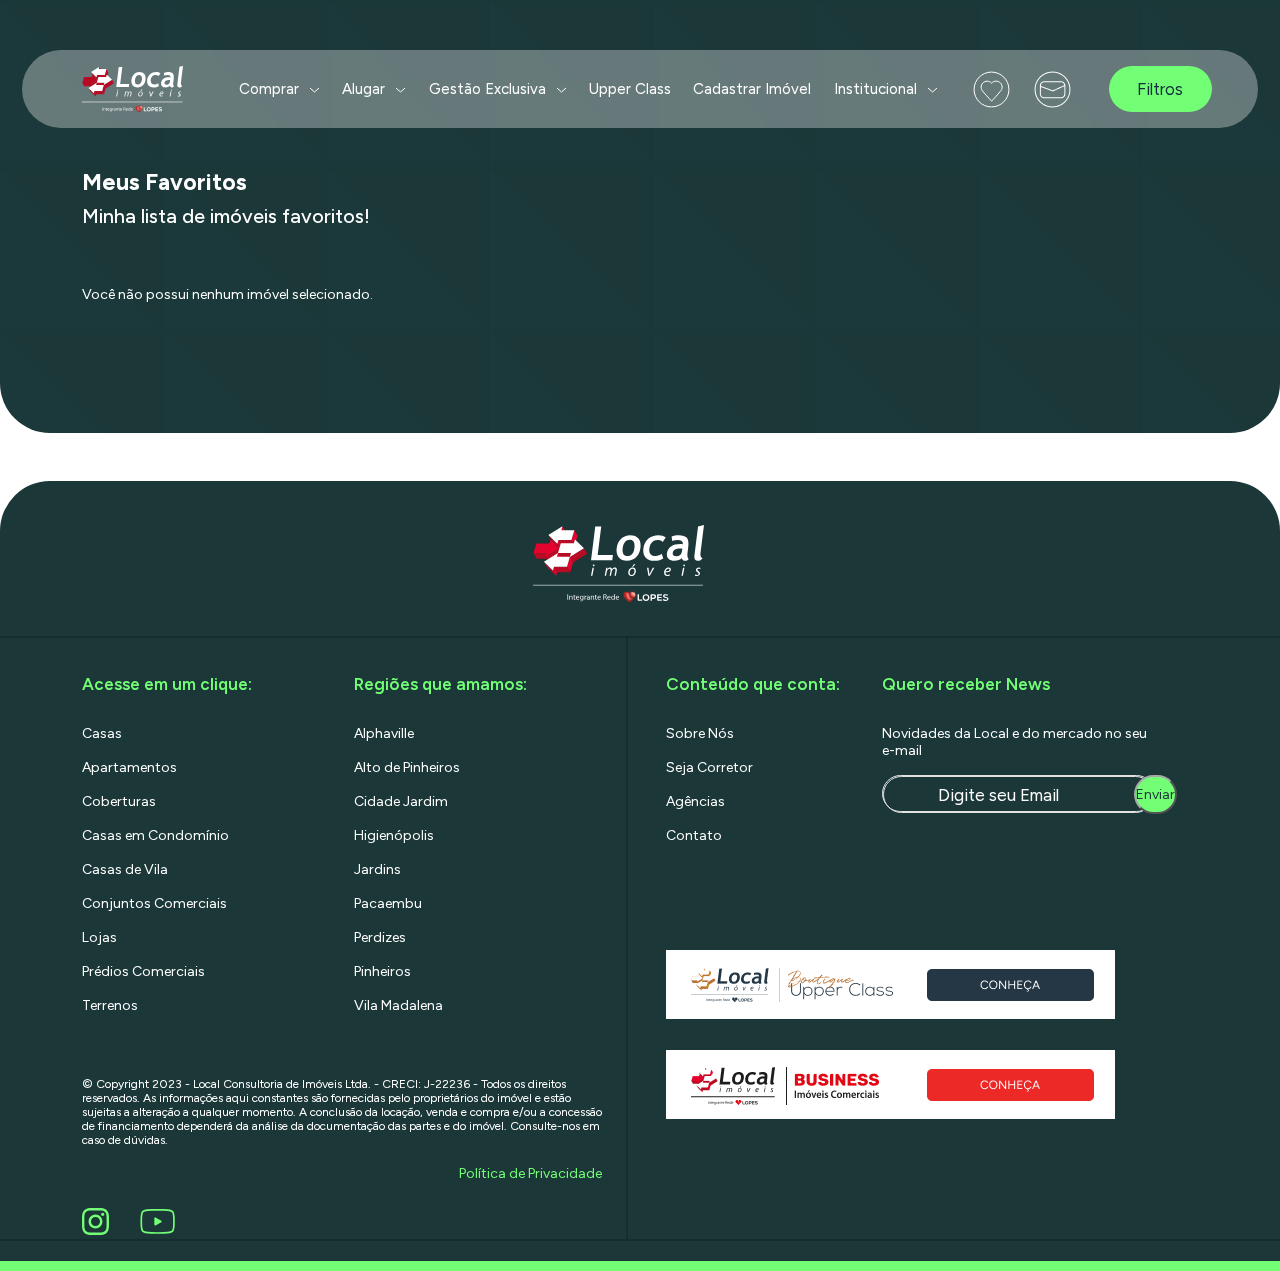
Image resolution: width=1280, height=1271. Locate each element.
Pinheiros (382, 971)
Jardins (377, 869)
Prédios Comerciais (143, 971)
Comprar (269, 89)
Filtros (1160, 89)
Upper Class (630, 89)
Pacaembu (388, 903)
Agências (695, 801)
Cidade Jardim (401, 801)
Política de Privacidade (530, 1173)
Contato (694, 835)
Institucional (875, 89)
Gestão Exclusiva (487, 89)
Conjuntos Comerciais (154, 903)
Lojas (99, 937)
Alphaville (384, 733)
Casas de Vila (125, 869)
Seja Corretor (709, 767)
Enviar (1155, 794)
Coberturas (119, 801)
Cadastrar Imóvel (752, 89)
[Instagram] (99, 1221)
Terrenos (110, 1005)
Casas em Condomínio (155, 835)
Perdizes (380, 937)
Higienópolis (394, 835)
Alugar (363, 89)
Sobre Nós (700, 733)
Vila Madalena (398, 1005)
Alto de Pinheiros (407, 767)
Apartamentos (129, 767)
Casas (102, 733)
